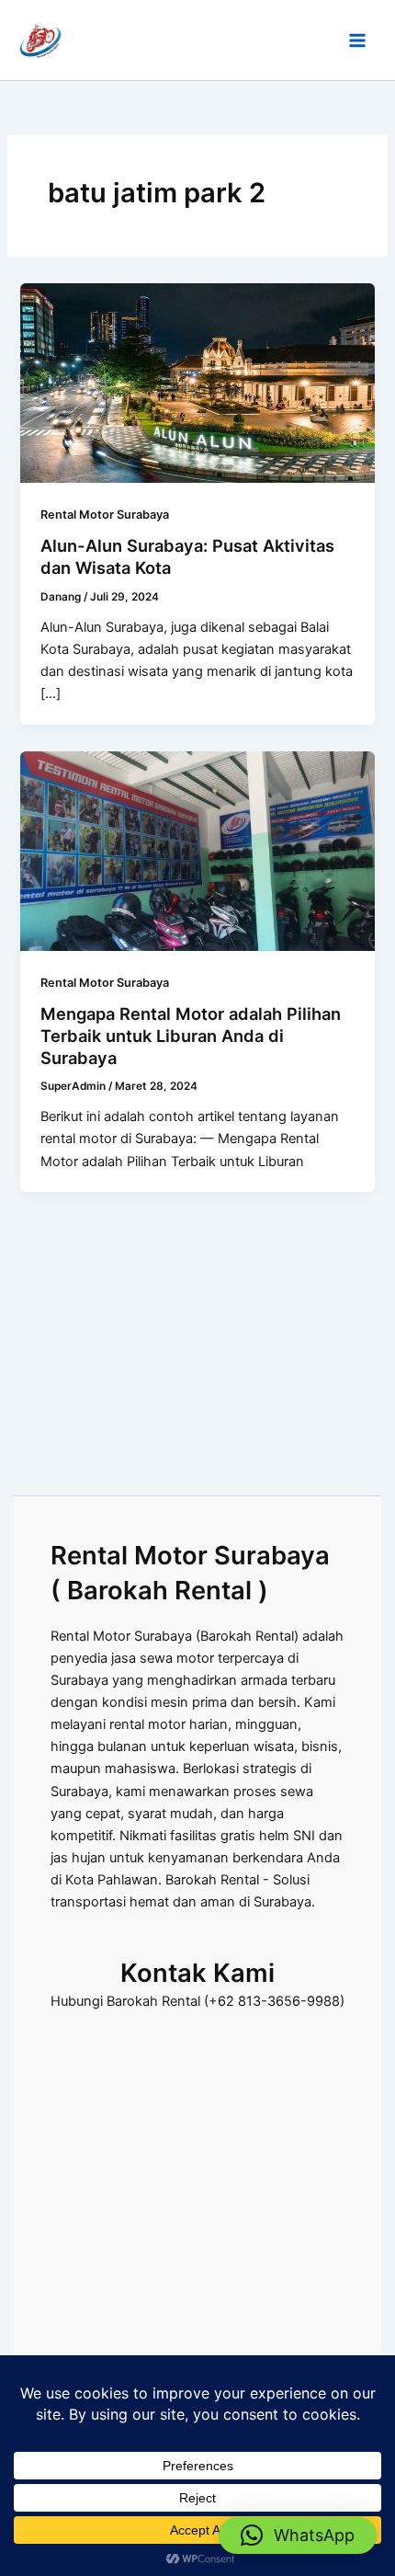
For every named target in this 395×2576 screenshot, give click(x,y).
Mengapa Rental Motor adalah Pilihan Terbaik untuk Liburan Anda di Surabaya (191, 1035)
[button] (298, 2536)
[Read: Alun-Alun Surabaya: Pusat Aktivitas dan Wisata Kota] (197, 382)
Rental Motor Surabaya (105, 515)
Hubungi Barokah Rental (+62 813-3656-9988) (197, 2001)
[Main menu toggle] (357, 40)
